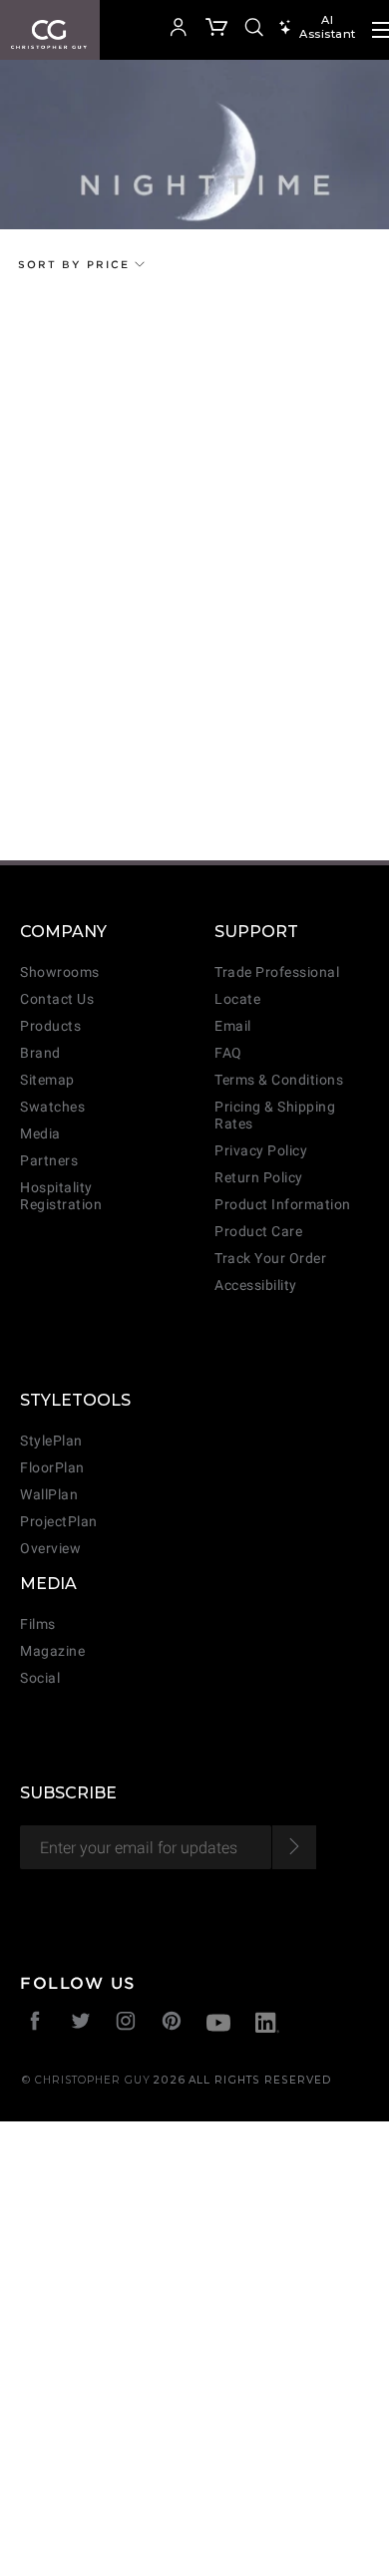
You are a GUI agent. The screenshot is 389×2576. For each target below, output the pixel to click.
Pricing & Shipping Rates (275, 1116)
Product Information (283, 1205)
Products (50, 1026)
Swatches (52, 1107)
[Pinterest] (172, 2023)
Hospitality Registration (61, 1196)
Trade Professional (277, 972)
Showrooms (60, 972)
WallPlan (49, 1495)
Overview (50, 1549)
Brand (40, 1053)
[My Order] (217, 30)
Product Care (258, 1232)
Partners (49, 1161)
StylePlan (51, 1441)
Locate (237, 999)
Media (40, 1134)
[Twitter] (81, 2023)
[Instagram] (126, 2023)
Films (38, 1624)
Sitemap (47, 1080)
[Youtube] (218, 2025)
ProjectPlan (59, 1522)
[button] (149, 30)
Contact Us (57, 999)
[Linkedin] (267, 2025)
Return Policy (259, 1178)
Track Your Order (270, 1259)
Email (233, 1026)
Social (40, 1678)
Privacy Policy (261, 1151)
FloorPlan (52, 1468)
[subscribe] (294, 1847)
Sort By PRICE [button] (76, 264)
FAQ (228, 1053)
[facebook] (35, 2023)
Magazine (52, 1651)
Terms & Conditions (279, 1080)
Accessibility (256, 1286)
